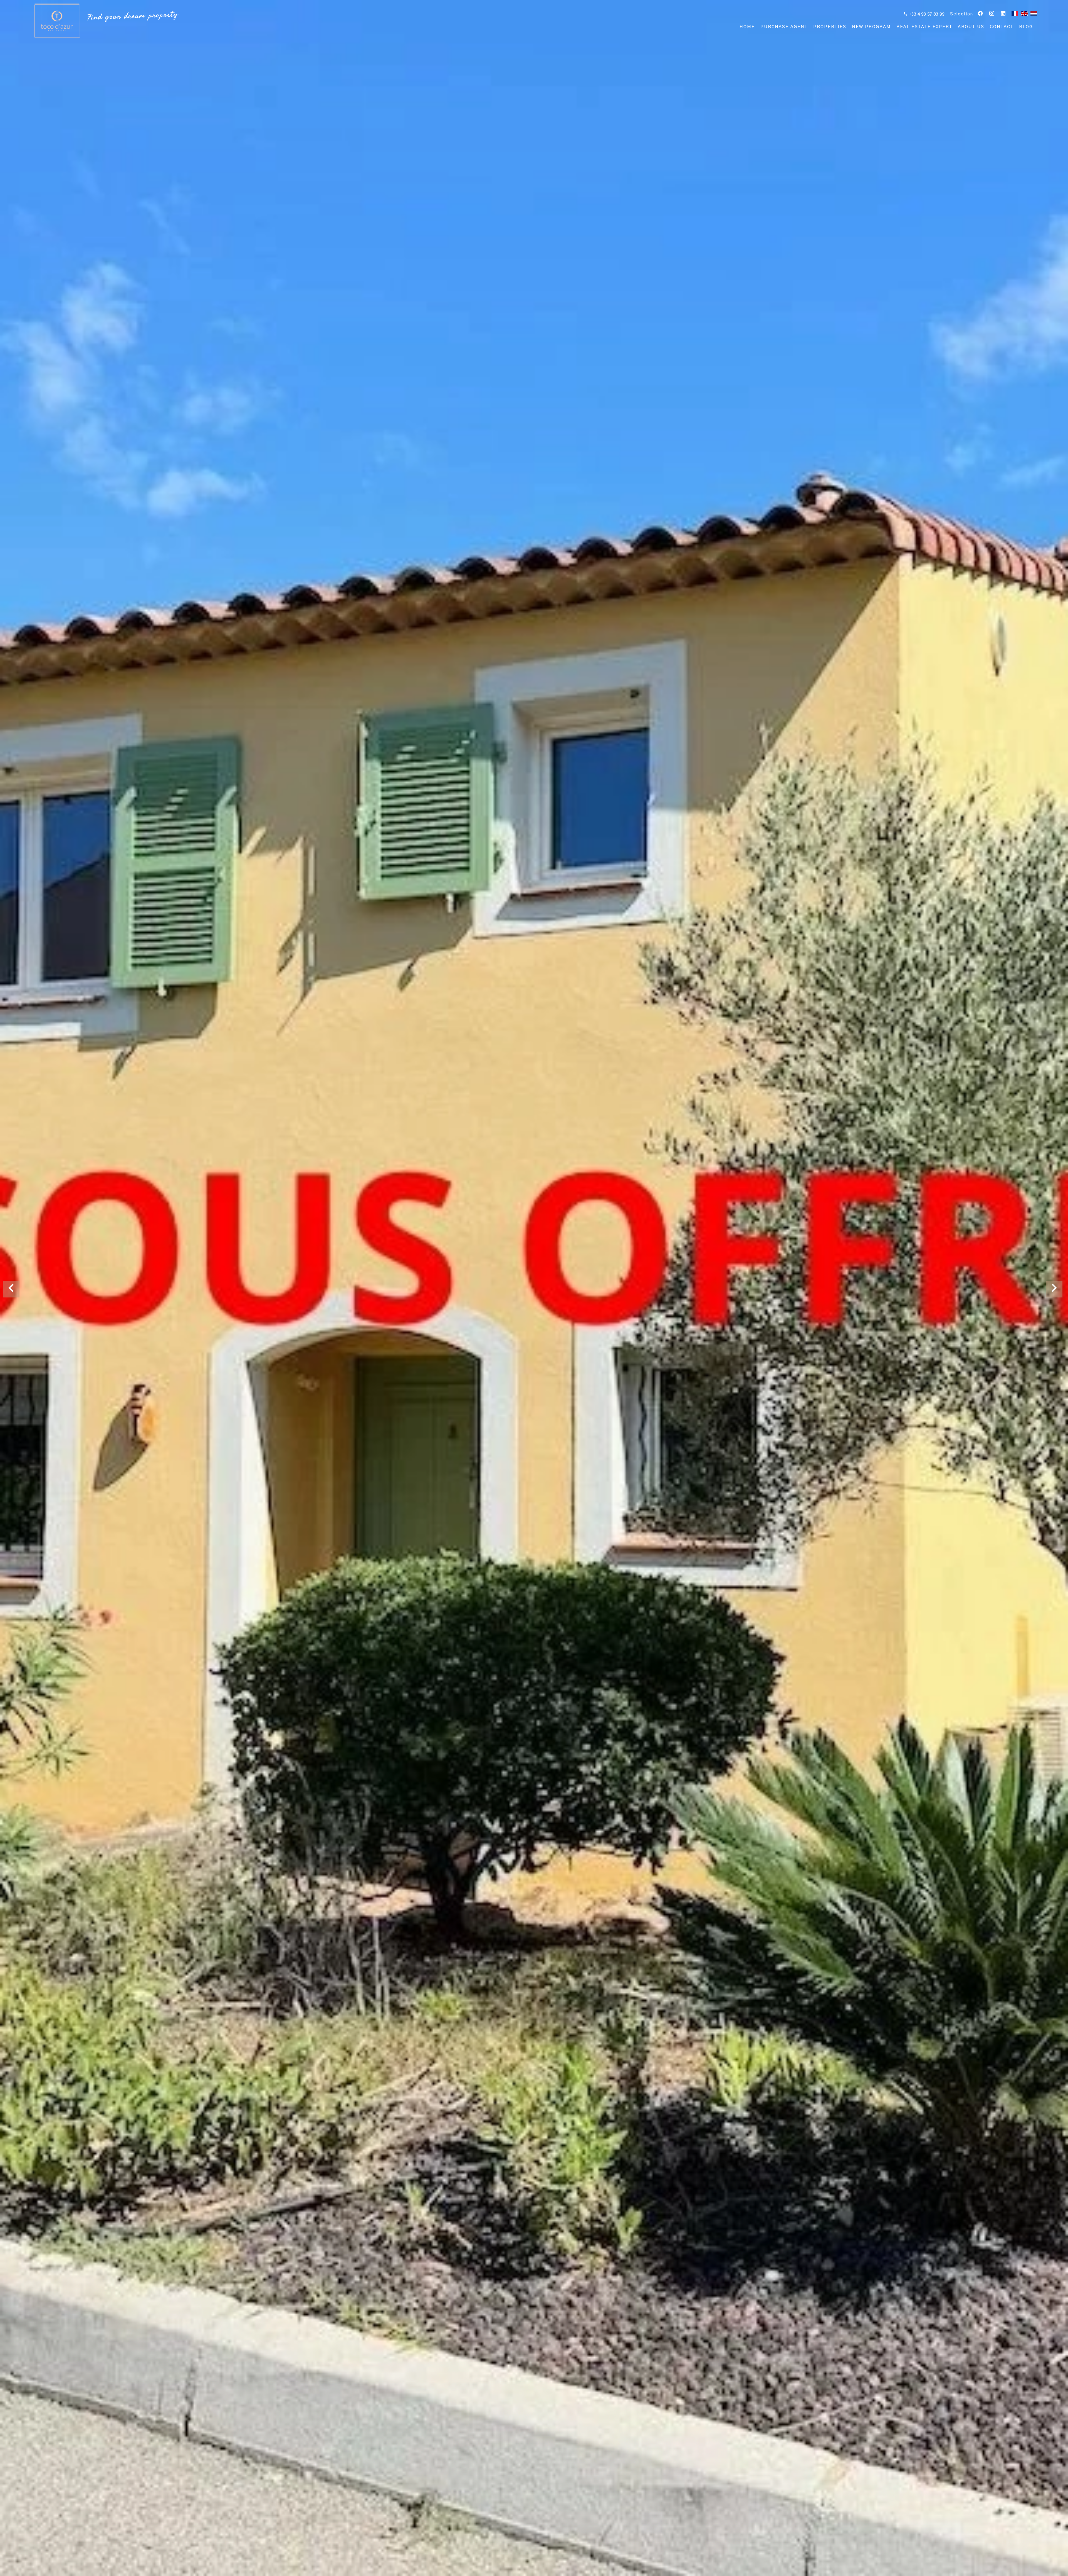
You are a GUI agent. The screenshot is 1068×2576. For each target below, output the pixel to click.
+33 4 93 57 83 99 (926, 14)
